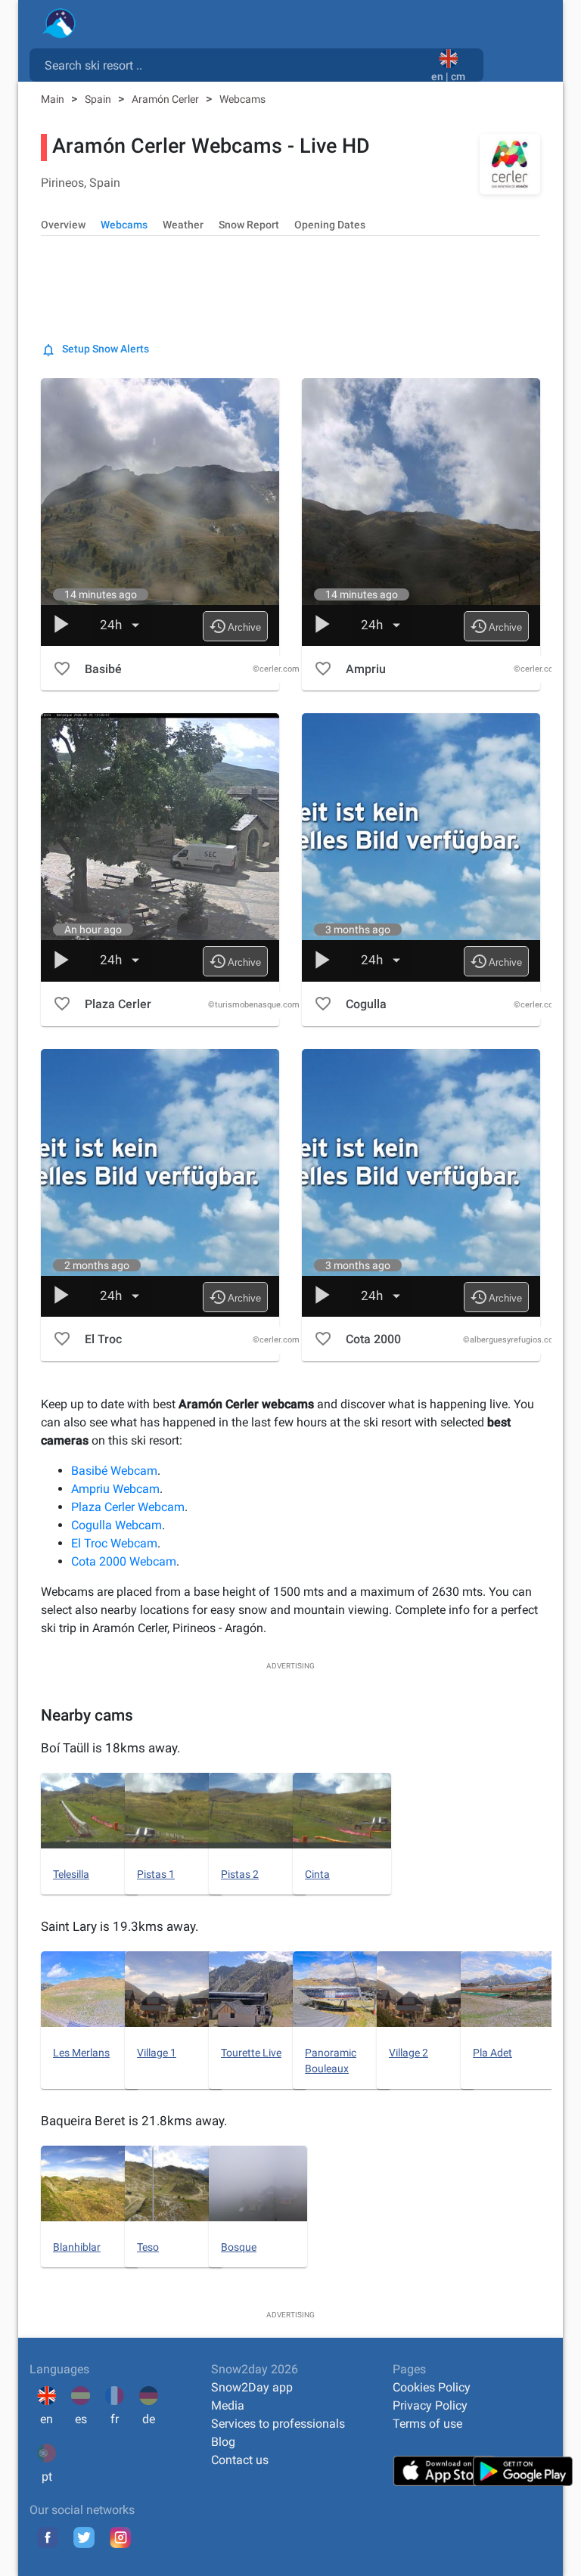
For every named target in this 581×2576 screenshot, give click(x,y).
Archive (235, 626)
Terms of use (427, 2424)
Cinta (317, 1874)
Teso (148, 2247)
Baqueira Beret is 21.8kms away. (134, 2121)
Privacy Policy (430, 2405)
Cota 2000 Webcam (124, 1561)
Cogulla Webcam (117, 1525)
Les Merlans (81, 2053)
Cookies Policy (432, 2387)
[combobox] (233, 64)
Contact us (240, 2460)
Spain (99, 99)
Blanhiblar (77, 2247)
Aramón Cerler (166, 99)
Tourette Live (251, 2053)
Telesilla (71, 1874)
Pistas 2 (240, 1874)
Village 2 (409, 2053)
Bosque (239, 2247)
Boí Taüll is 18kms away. (110, 1748)
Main (54, 99)
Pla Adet (492, 2053)
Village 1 (157, 2053)
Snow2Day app (252, 2387)
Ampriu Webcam (115, 1489)
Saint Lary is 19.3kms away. (120, 1926)
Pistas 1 (156, 1874)
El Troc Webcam (114, 1543)
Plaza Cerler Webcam (128, 1507)
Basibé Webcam (114, 1471)
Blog (223, 2442)
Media (228, 2405)
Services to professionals (278, 2424)
